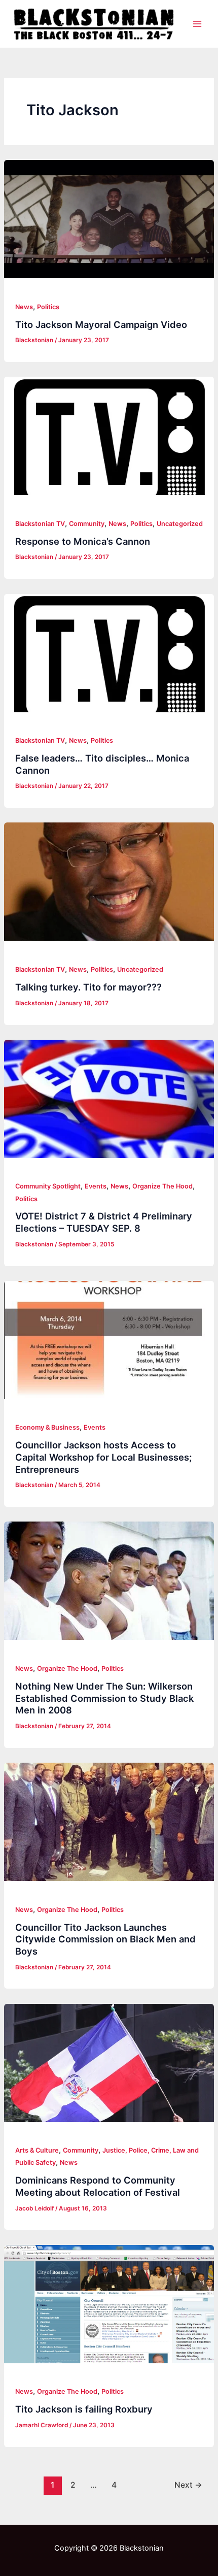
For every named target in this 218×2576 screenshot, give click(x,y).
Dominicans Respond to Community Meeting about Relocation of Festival (98, 2186)
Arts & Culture (37, 2150)
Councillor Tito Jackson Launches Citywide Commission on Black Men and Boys (105, 1939)
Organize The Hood (162, 1186)
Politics (48, 307)
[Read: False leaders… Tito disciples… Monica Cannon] (109, 653)
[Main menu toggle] (197, 24)
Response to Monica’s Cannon (83, 541)
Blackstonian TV (40, 524)
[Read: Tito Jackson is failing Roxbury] (109, 2304)
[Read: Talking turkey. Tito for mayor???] (109, 882)
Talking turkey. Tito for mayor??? (88, 987)
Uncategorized (180, 524)
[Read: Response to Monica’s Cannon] (109, 436)
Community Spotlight (48, 1186)
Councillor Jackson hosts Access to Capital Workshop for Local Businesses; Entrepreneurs (103, 1457)
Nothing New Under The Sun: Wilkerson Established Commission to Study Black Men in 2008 (104, 1698)
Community (87, 524)
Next (188, 2485)
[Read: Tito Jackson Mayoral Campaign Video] (109, 219)
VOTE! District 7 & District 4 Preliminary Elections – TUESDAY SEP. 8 (104, 1222)
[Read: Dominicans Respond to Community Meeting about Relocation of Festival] (109, 2063)
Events (96, 1186)
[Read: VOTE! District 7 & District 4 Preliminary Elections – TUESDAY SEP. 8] (109, 1099)
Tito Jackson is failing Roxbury (84, 2409)
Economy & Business (47, 1427)
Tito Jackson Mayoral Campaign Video (101, 324)
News (24, 307)
